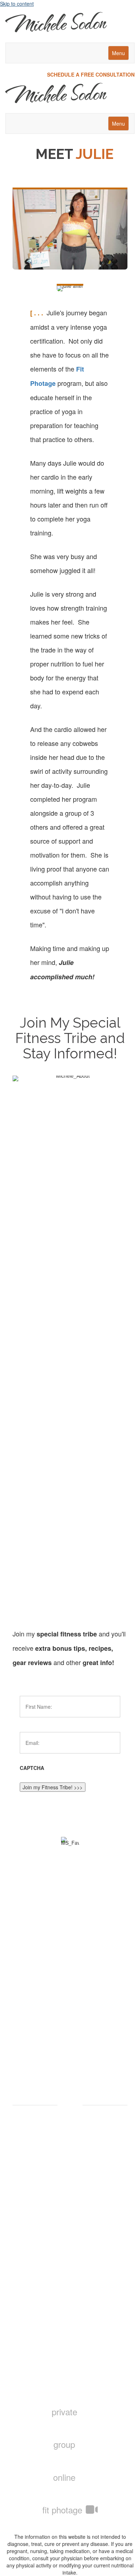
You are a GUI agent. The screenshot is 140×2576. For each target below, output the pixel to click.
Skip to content (17, 4)
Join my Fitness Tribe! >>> (53, 1787)
